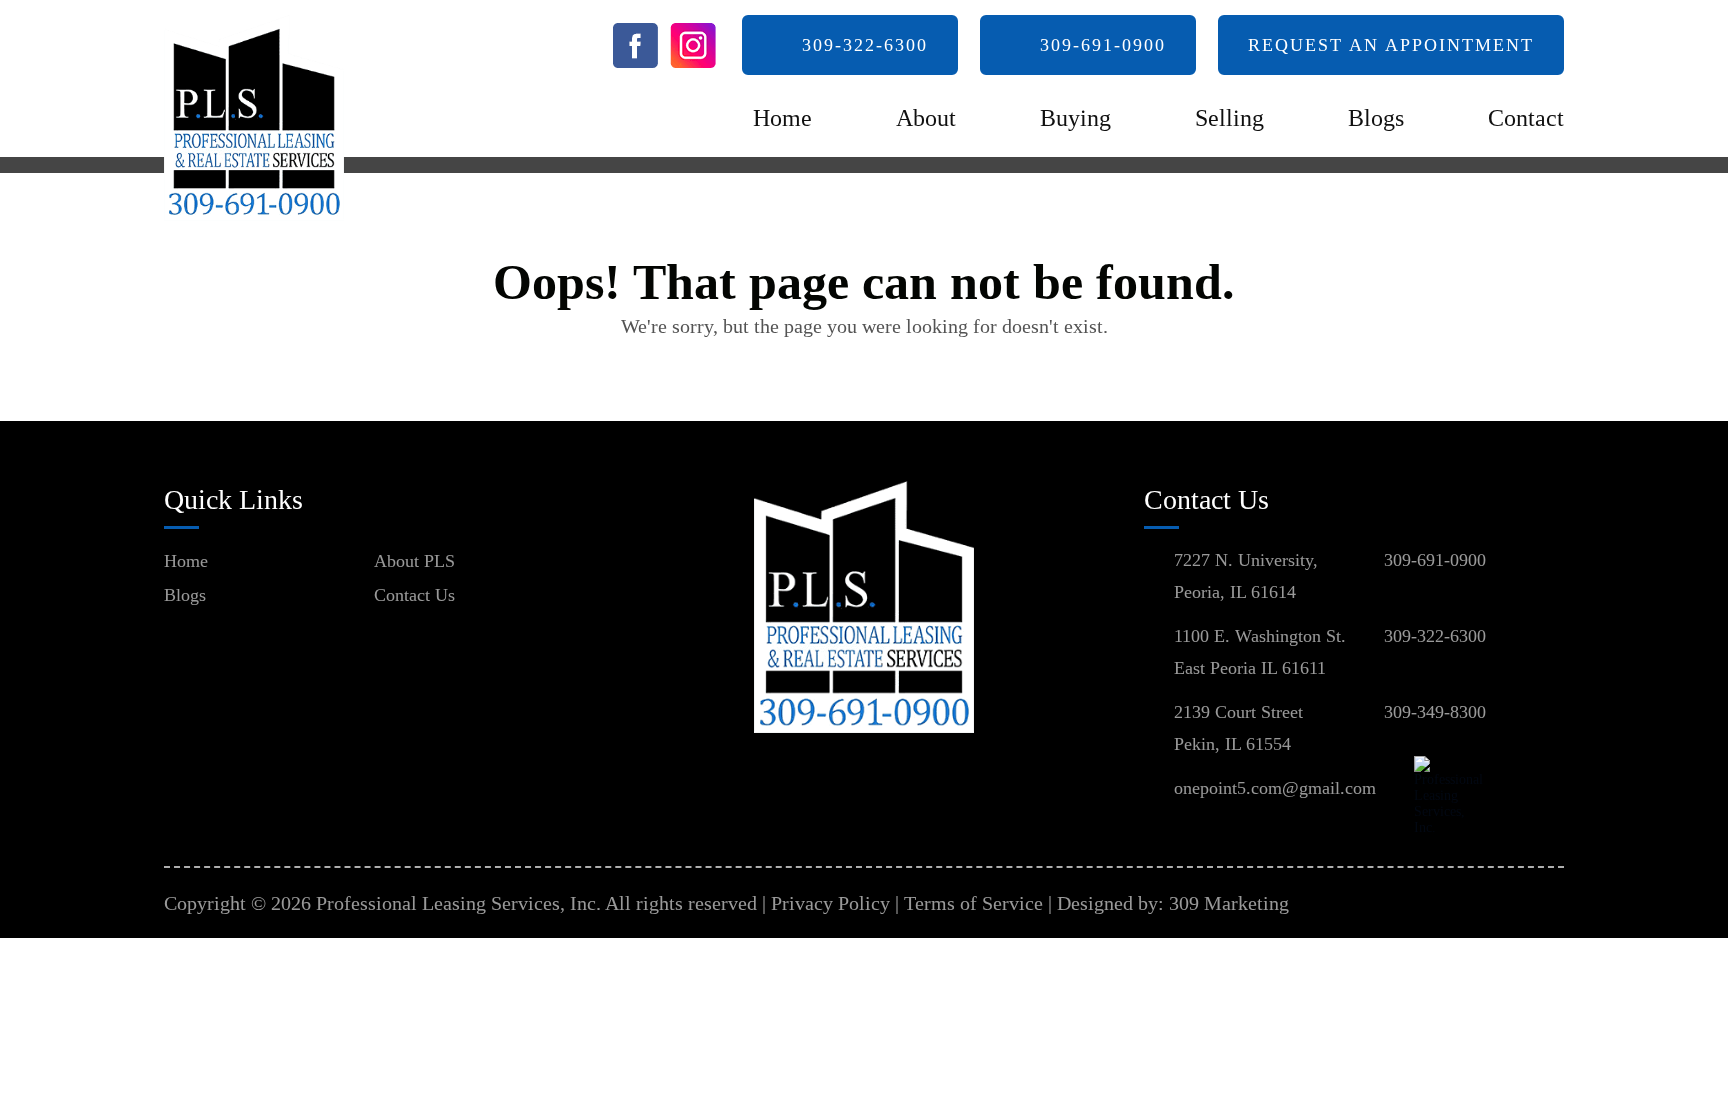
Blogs (1376, 118)
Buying (1075, 118)
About (926, 118)
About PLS (414, 561)
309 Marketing (1229, 903)
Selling (1229, 118)
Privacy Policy (830, 903)
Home (782, 118)
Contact (1526, 118)
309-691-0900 (1103, 45)
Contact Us (414, 595)
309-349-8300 (1435, 712)
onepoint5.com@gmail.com (1275, 788)
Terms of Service (973, 903)
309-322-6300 (865, 45)
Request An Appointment (1391, 45)
